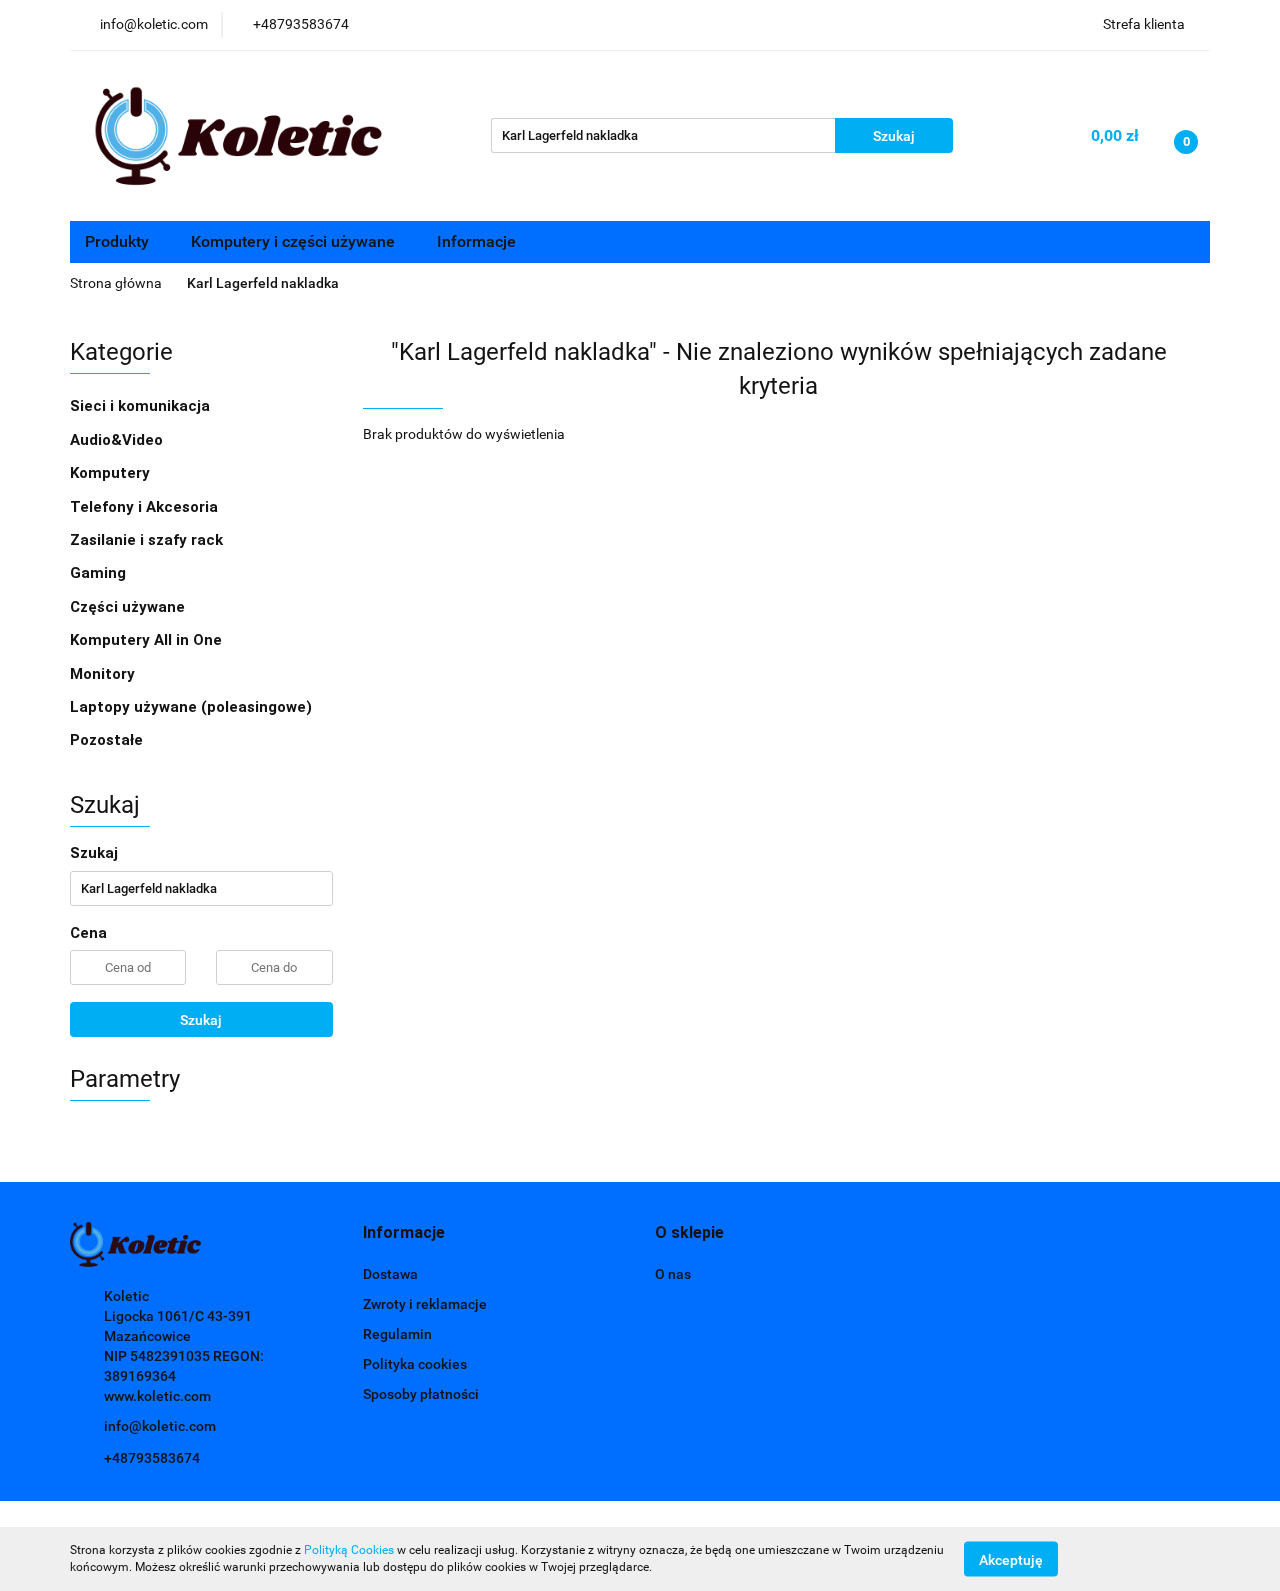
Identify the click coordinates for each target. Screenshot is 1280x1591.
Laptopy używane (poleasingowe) (191, 707)
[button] (404, 1233)
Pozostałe (106, 740)
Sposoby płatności (421, 1394)
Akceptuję (1011, 1559)
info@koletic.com (160, 1426)
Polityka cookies (415, 1364)
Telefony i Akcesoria (146, 507)
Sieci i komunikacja (142, 406)
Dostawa (390, 1274)
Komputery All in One (146, 640)
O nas (673, 1274)
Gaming (100, 573)
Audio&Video (118, 440)
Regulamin (397, 1334)
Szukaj (201, 1020)
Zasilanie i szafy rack (148, 540)
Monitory (102, 674)
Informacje (478, 241)
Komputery (112, 473)
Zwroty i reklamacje (425, 1304)
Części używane (129, 607)
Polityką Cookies (349, 1550)
